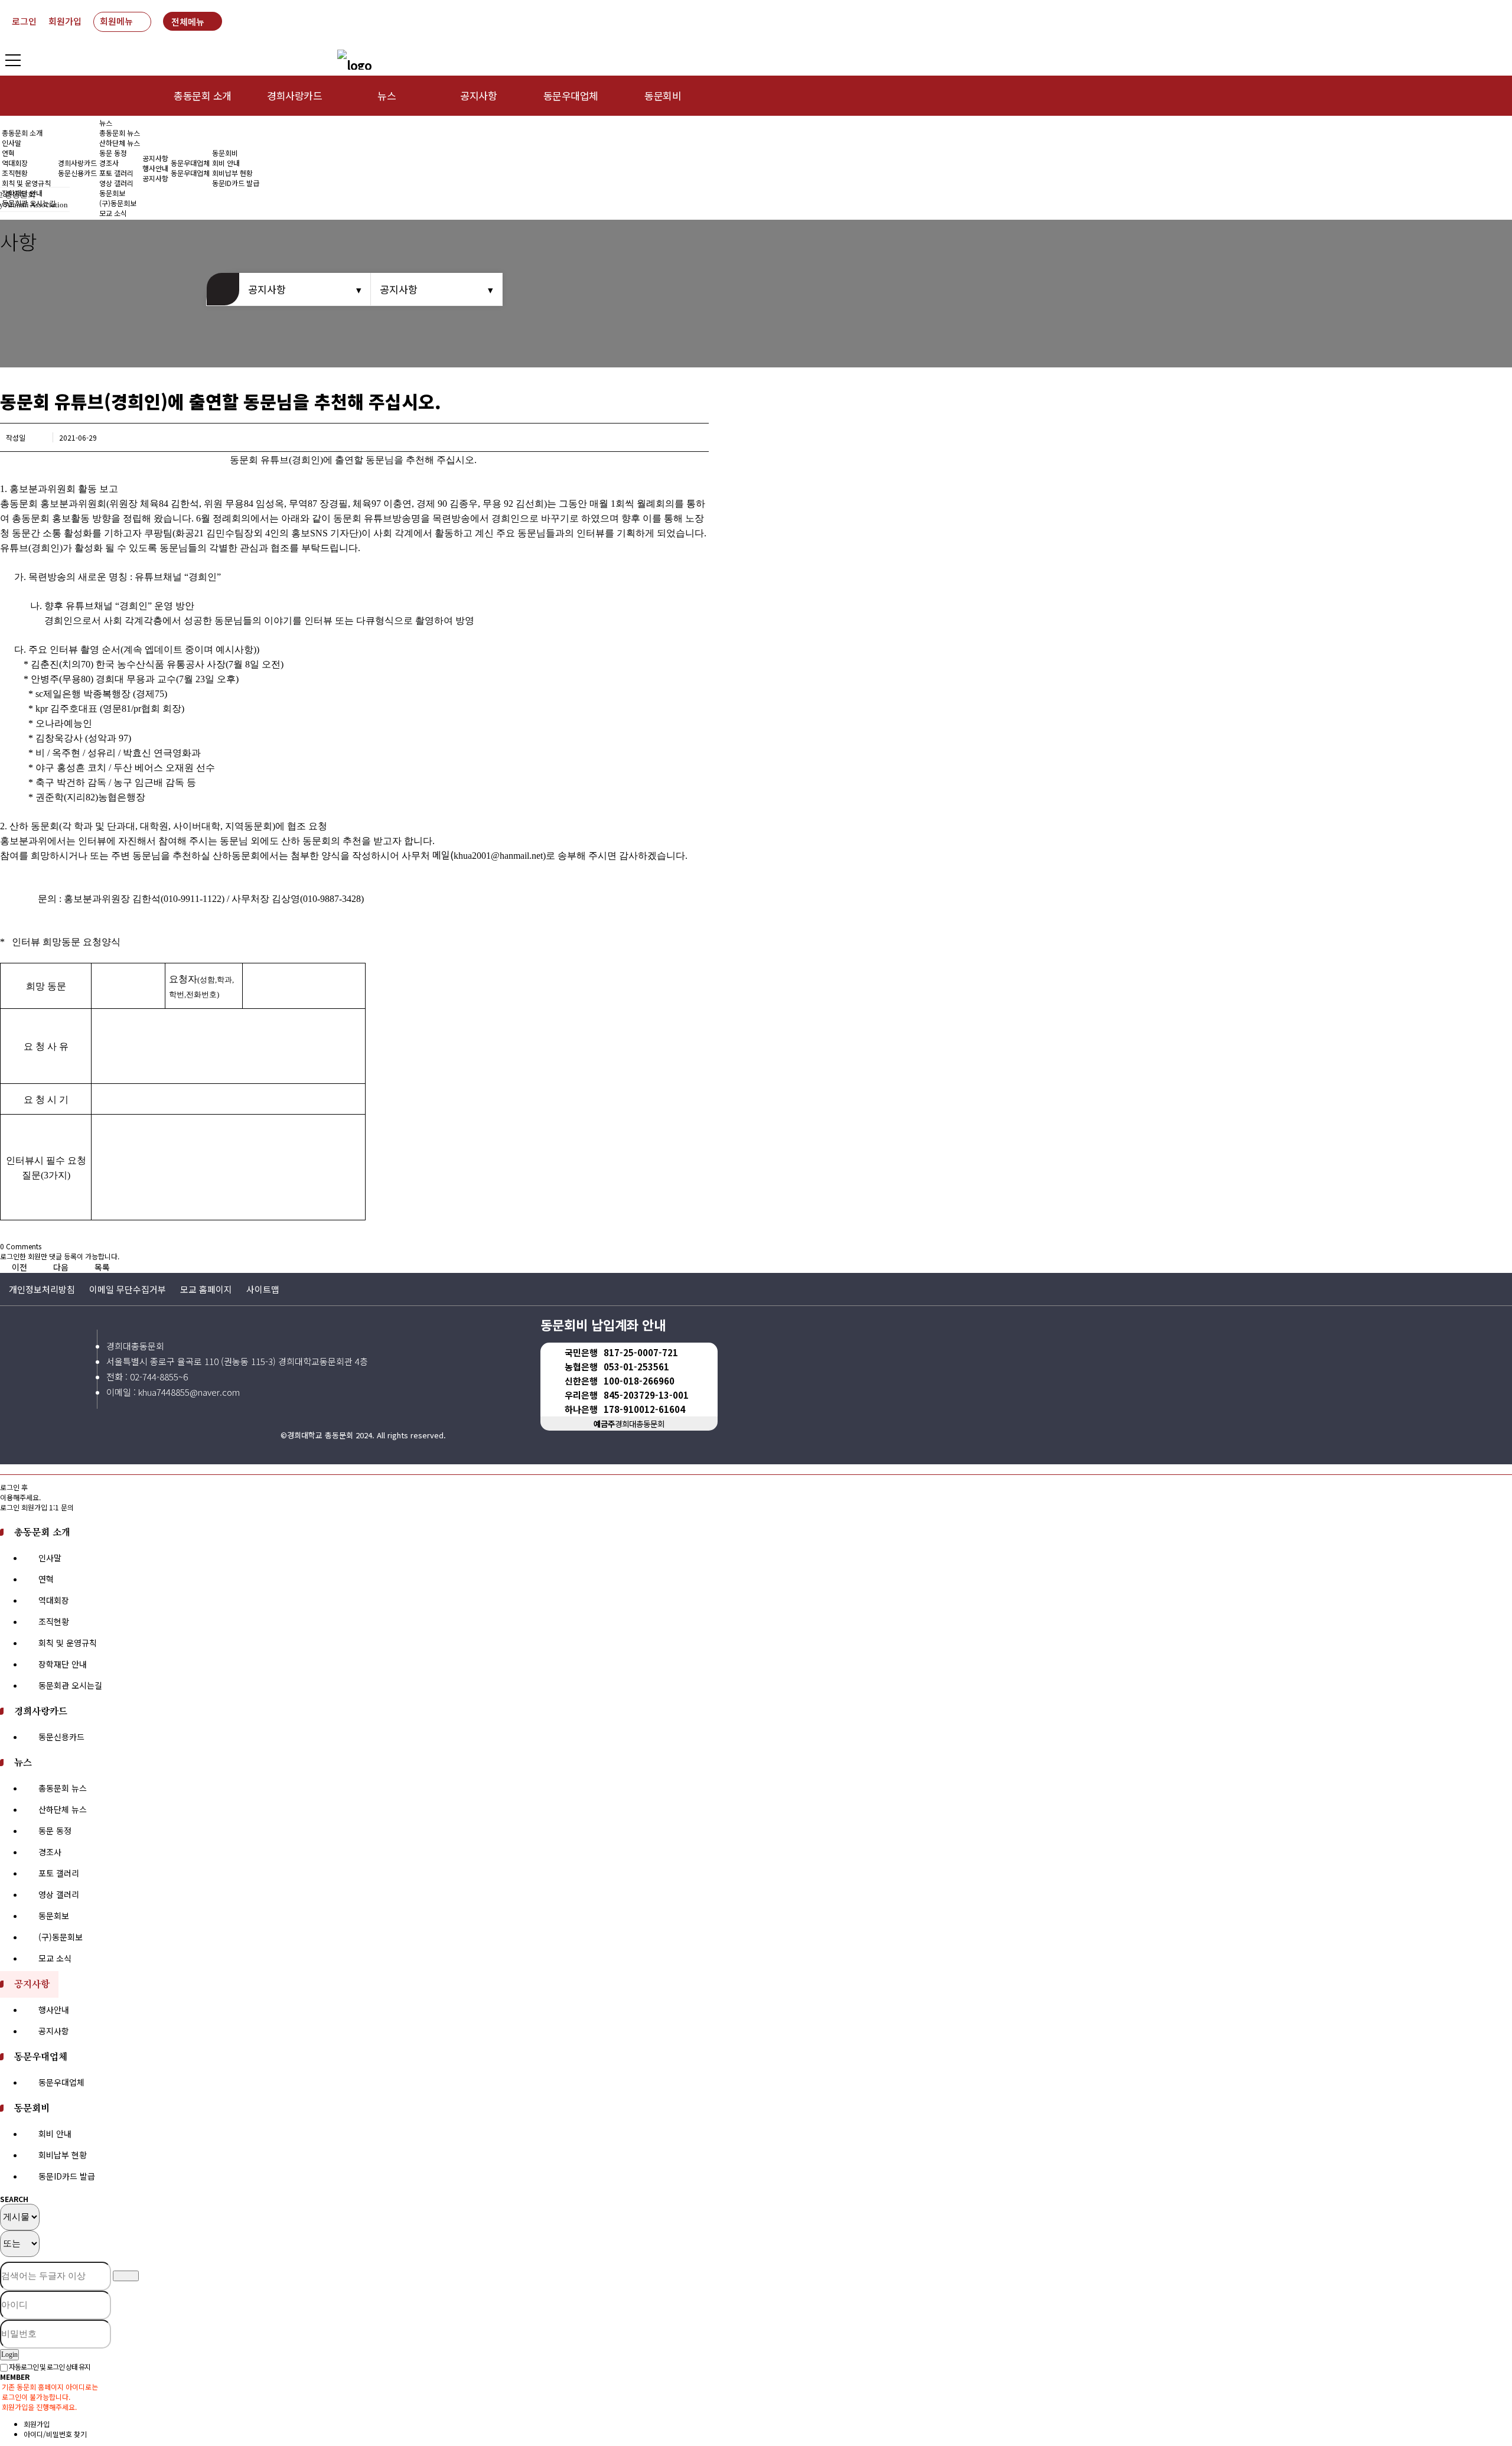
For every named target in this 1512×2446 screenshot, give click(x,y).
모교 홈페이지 (206, 1289)
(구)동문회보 (61, 1937)
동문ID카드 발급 (236, 183)
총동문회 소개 (202, 95)
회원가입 (65, 21)
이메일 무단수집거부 (128, 1289)
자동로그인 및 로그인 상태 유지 (49, 2367)
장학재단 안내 (63, 1664)
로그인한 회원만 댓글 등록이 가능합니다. (60, 1256)
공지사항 (478, 95)
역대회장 (15, 163)
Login (9, 2354)
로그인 (24, 21)
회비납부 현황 (232, 173)
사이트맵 (263, 1289)
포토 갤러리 (116, 173)
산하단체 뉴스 (120, 143)
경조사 (109, 163)
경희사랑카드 (294, 95)
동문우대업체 (571, 95)
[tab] (756, 1532)
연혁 (8, 153)
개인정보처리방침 (42, 1289)
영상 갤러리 (116, 183)
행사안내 (155, 168)
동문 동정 (113, 153)
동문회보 (54, 1916)
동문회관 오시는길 (70, 1685)
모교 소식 (55, 1958)
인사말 (12, 143)
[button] (21, 1267)
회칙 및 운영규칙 (26, 183)
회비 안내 (226, 163)
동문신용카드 (77, 173)
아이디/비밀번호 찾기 (55, 2434)
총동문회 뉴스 (120, 133)
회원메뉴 (116, 21)
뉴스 (387, 95)
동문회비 (663, 95)
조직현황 (15, 173)
